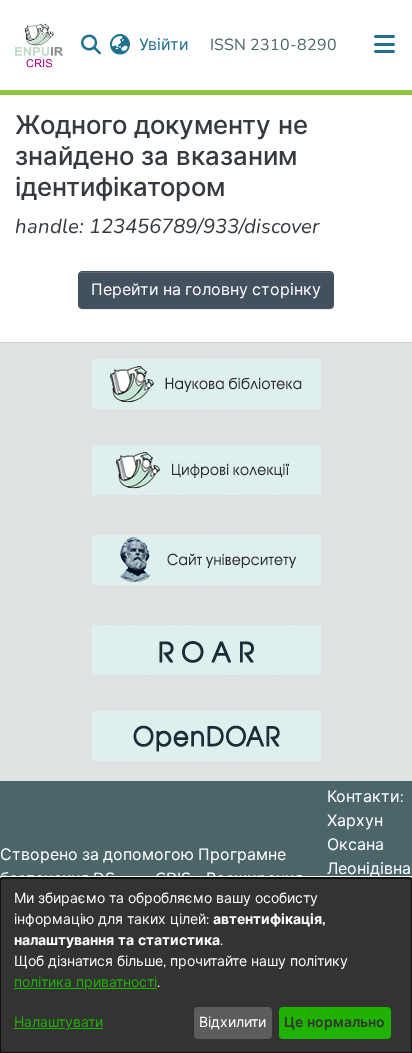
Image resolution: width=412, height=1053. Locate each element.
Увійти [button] (165, 45)
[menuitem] (120, 45)
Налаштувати (58, 1022)
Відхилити (232, 1022)
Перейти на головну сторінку (206, 290)
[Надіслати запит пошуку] (91, 45)
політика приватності (85, 982)
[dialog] (206, 965)
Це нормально (334, 1022)
